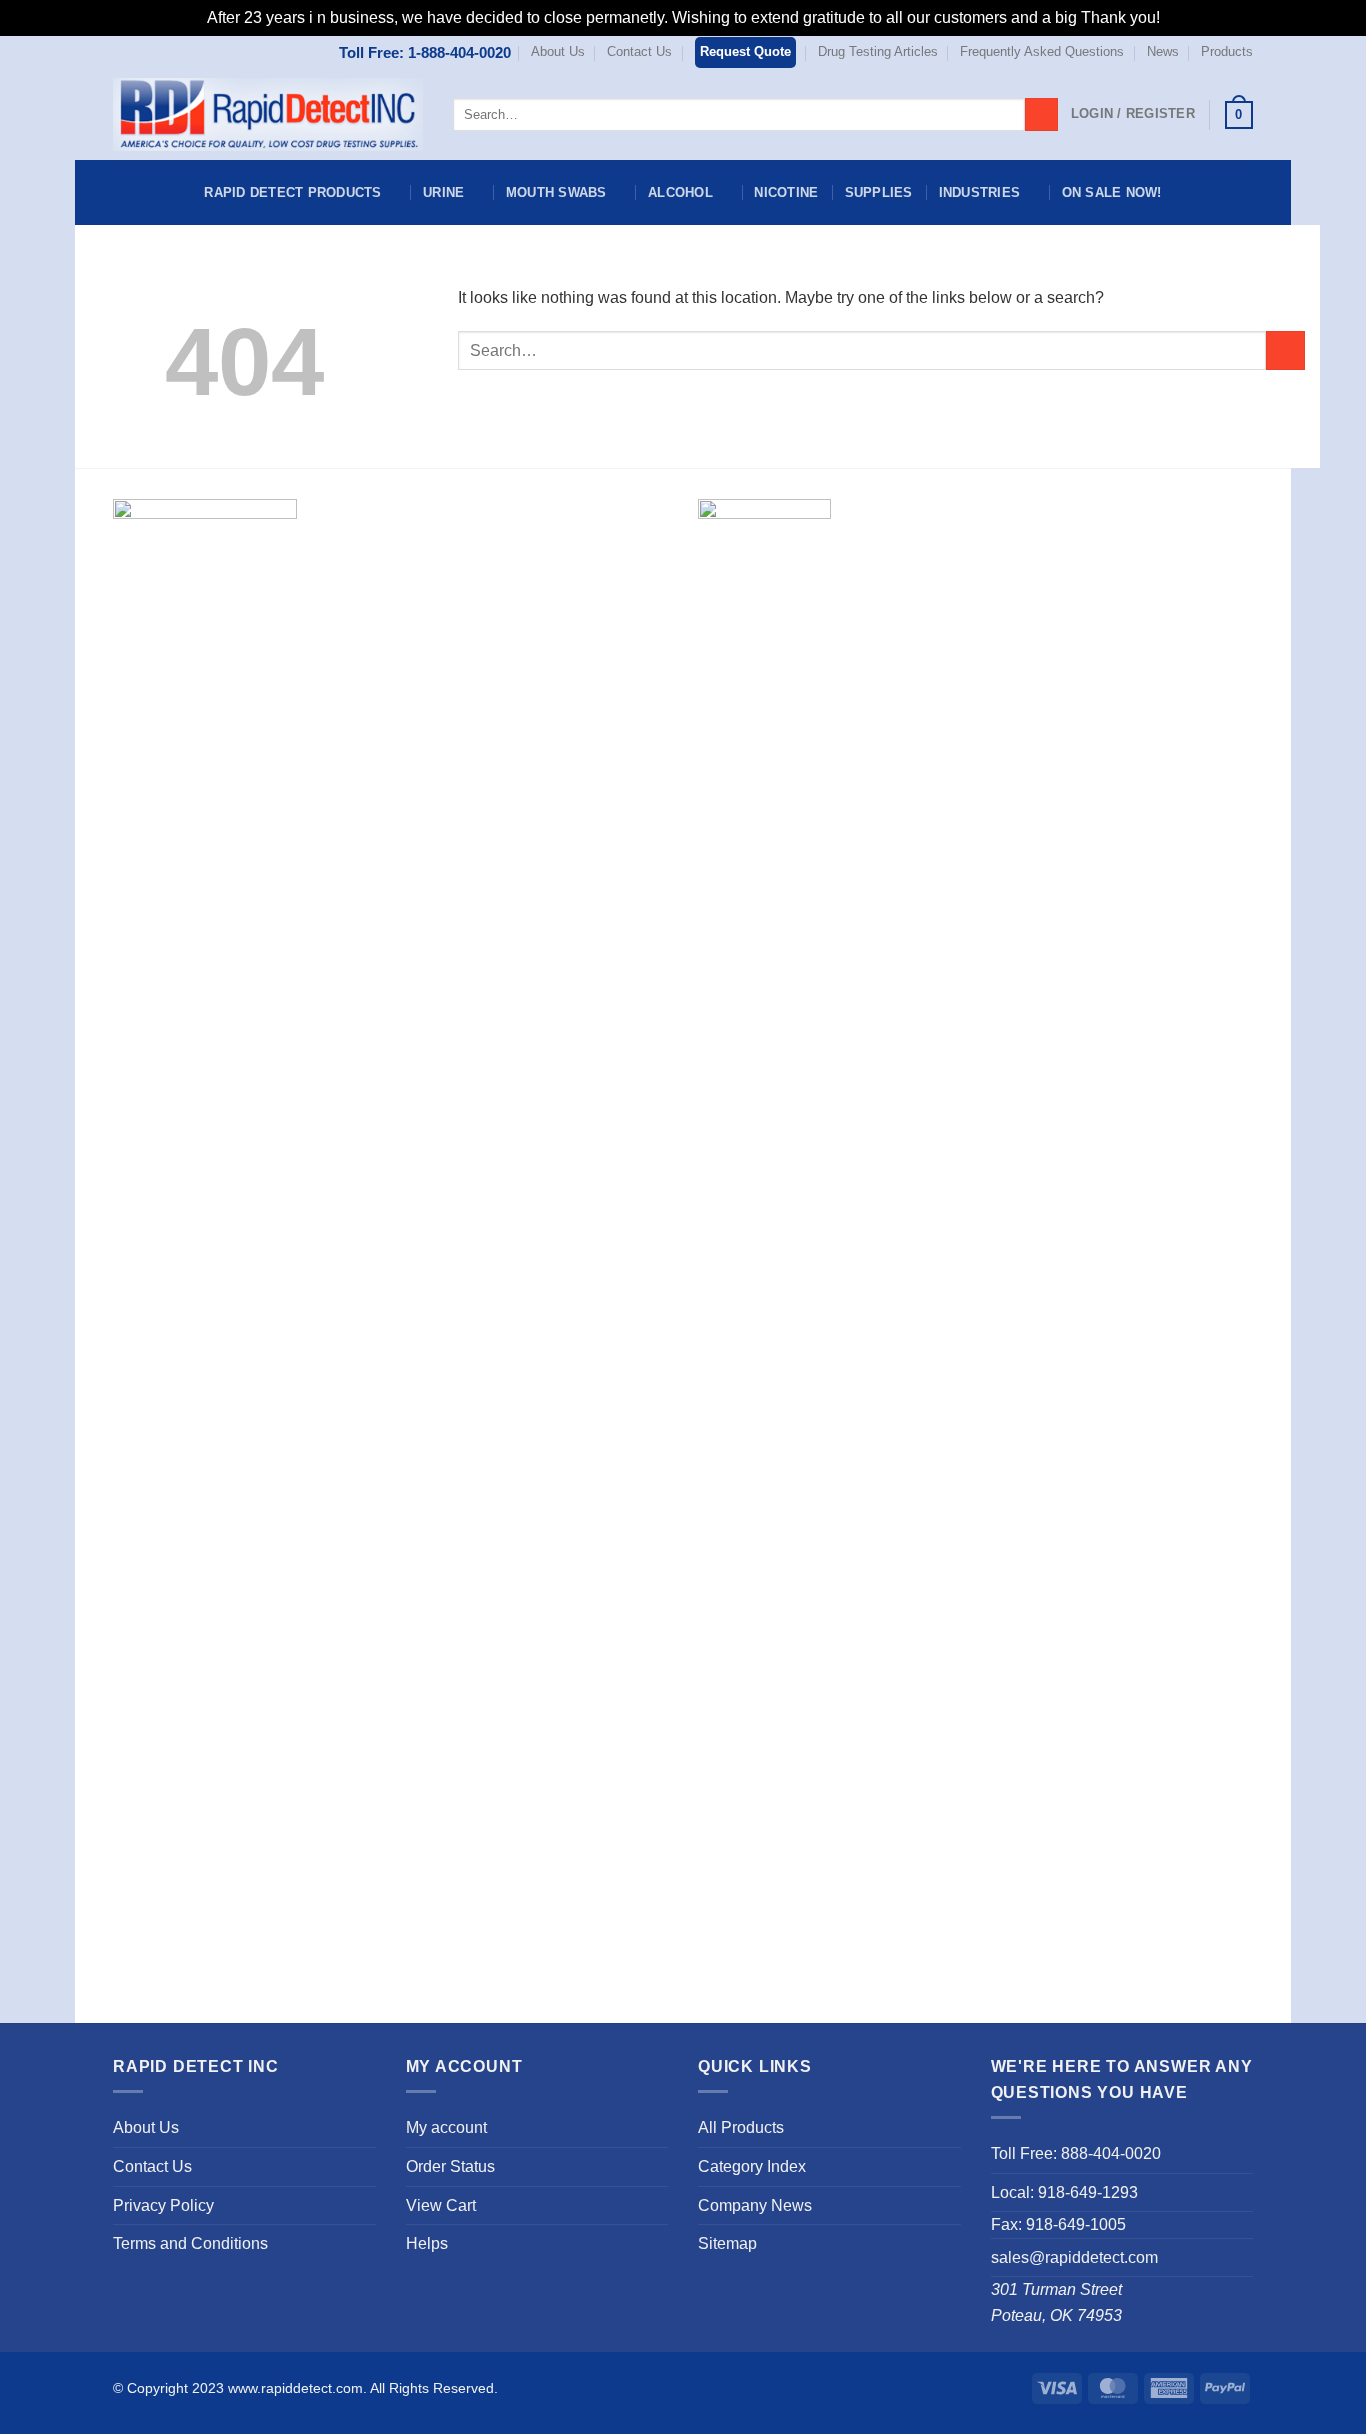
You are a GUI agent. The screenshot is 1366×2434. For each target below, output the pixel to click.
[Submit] (1041, 115)
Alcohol (680, 192)
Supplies (879, 192)
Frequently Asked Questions (1042, 51)
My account (446, 2127)
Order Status (450, 2166)
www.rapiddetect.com (295, 2388)
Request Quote (745, 51)
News (1163, 51)
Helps (427, 2243)
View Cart (441, 2205)
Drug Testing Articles (878, 51)
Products (1227, 51)
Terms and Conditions (190, 2243)
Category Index (752, 2166)
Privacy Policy (163, 2205)
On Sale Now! (1112, 192)
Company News (755, 2205)
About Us (558, 51)
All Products (741, 2127)
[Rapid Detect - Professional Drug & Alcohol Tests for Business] (268, 115)
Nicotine (786, 192)
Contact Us (639, 51)
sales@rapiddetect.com (1074, 2257)
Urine (443, 192)
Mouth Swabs (556, 192)
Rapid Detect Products (292, 192)
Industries (980, 192)
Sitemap (727, 2243)
